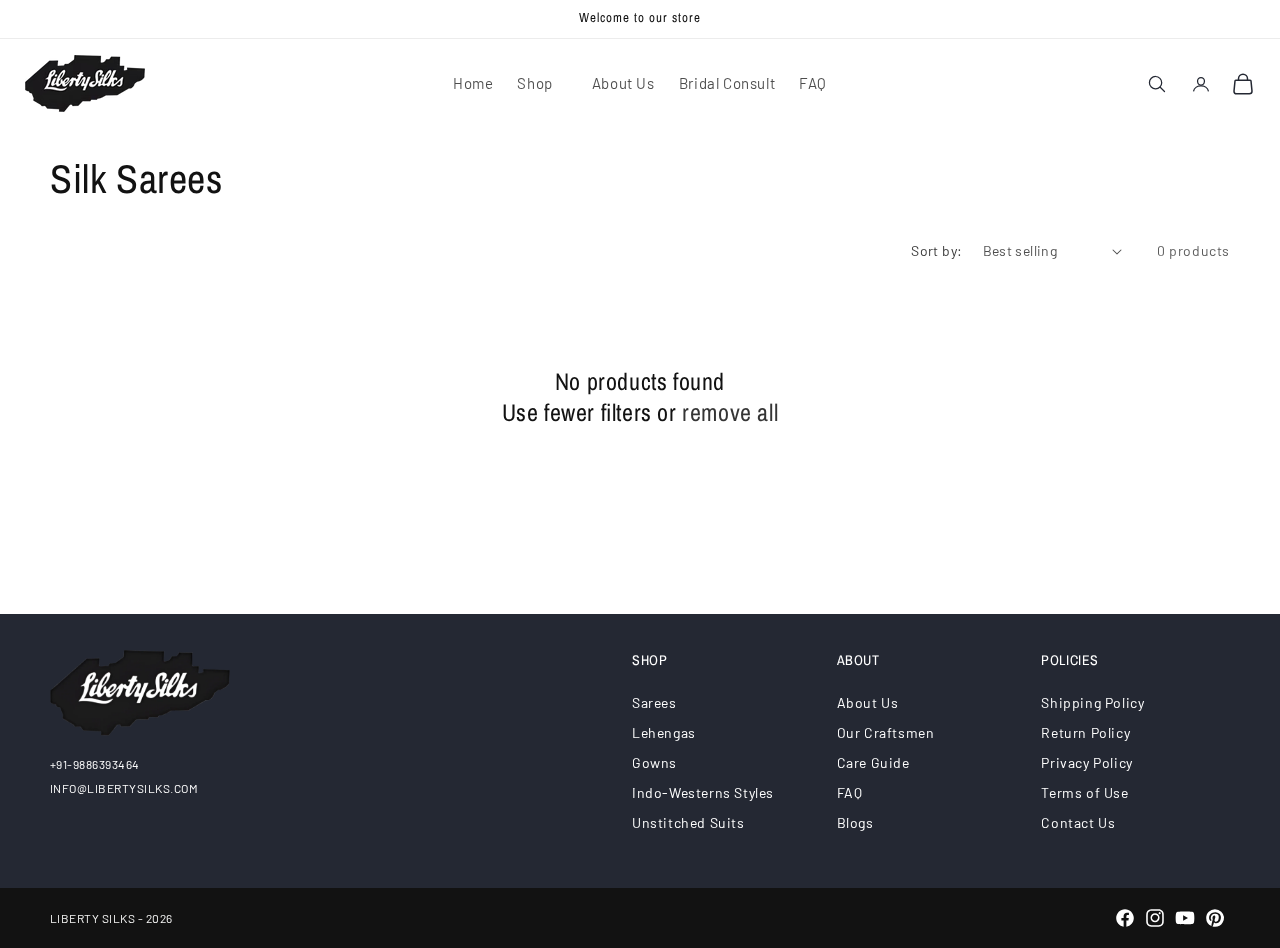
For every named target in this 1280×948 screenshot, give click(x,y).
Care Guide (873, 762)
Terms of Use (1084, 792)
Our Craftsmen (886, 732)
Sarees (654, 702)
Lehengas (664, 732)
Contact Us (1078, 822)
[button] (542, 84)
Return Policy (1085, 732)
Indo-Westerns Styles (703, 792)
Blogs (855, 822)
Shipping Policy (1092, 702)
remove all (730, 412)
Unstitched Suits (688, 822)
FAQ (850, 792)
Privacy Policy (1086, 762)
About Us (868, 702)
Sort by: (936, 250)
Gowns (654, 762)
